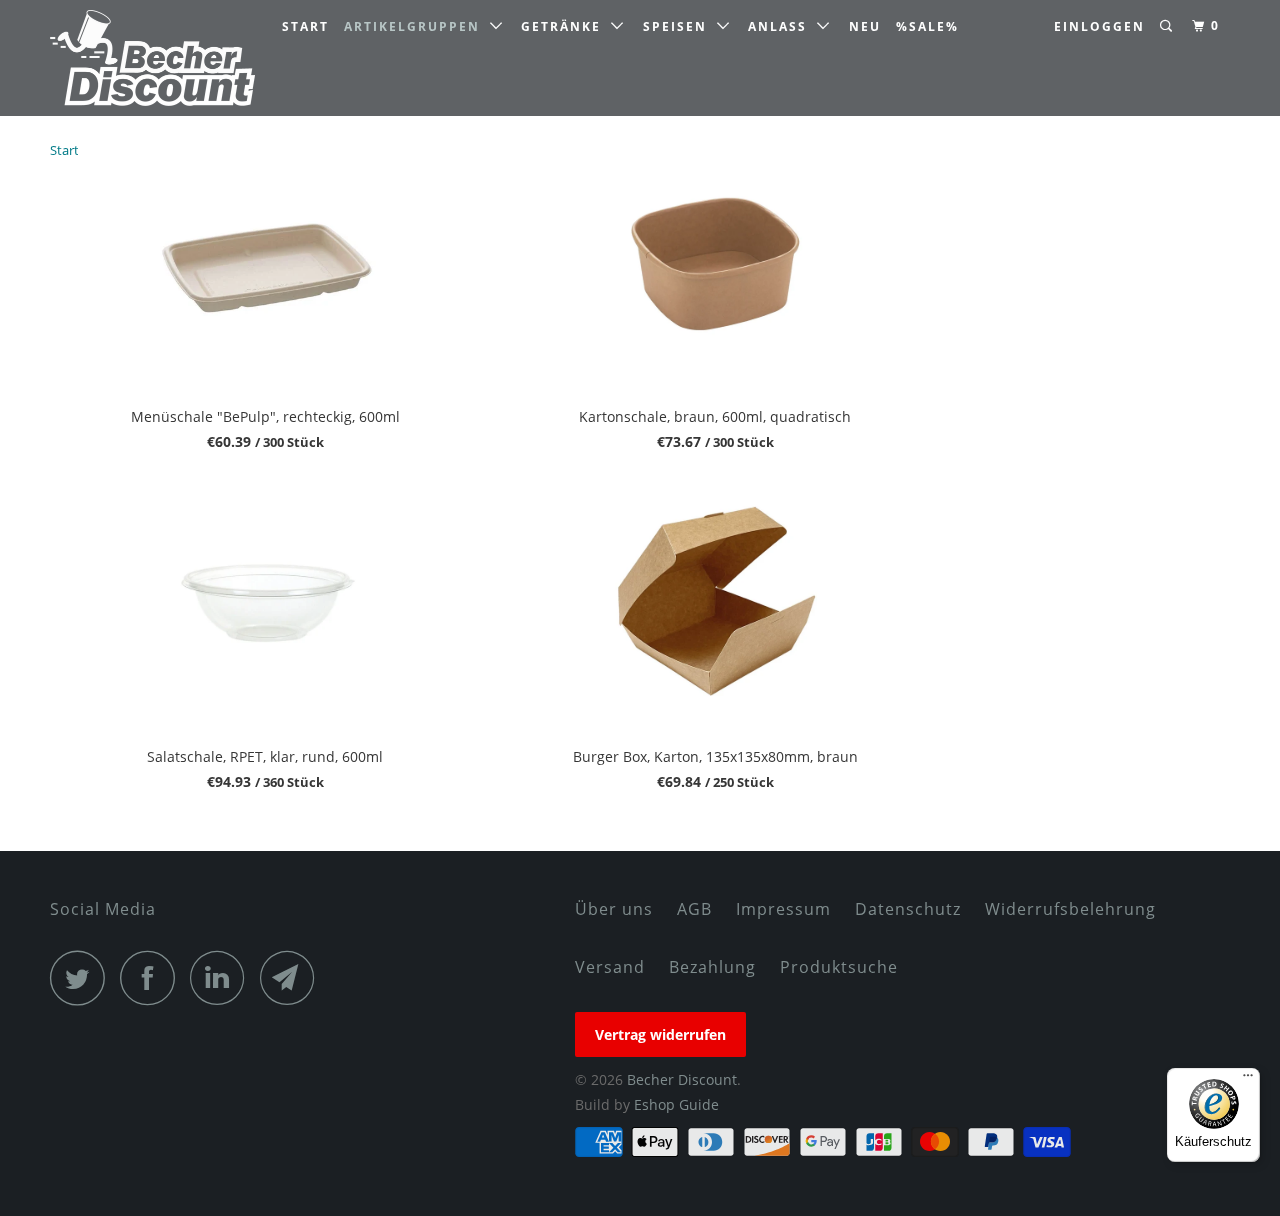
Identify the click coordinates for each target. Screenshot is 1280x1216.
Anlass (782, 26)
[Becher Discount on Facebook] (153, 977)
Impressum (783, 909)
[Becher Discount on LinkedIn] (223, 977)
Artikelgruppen (417, 26)
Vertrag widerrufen (660, 1034)
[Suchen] (1168, 26)
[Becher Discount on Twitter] (83, 977)
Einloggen (1099, 26)
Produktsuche (839, 967)
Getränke (566, 26)
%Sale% (927, 26)
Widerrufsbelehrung (1070, 909)
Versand (610, 967)
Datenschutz (908, 909)
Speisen (680, 26)
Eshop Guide (676, 1104)
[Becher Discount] (152, 58)
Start (305, 26)
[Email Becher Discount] (293, 977)
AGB (694, 909)
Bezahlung (712, 967)
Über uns (614, 909)
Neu (865, 26)
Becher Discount (682, 1079)
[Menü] (1248, 1080)
